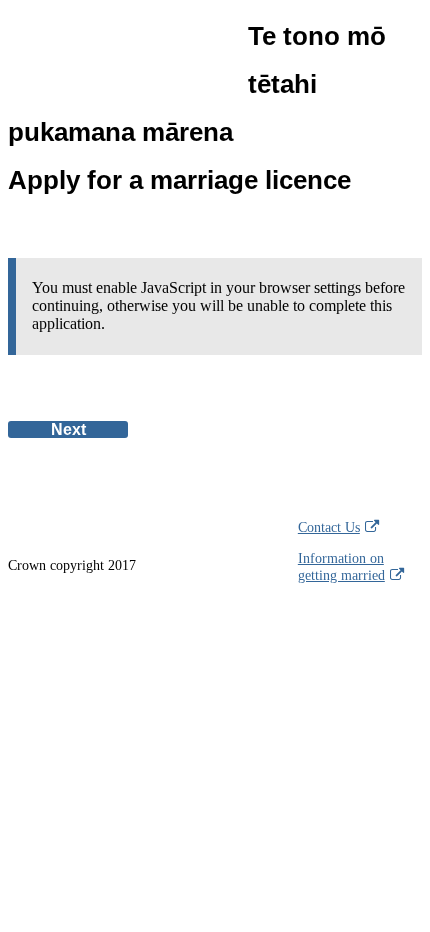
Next (68, 429)
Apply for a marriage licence (197, 108)
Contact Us (329, 527)
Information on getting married (341, 566)
